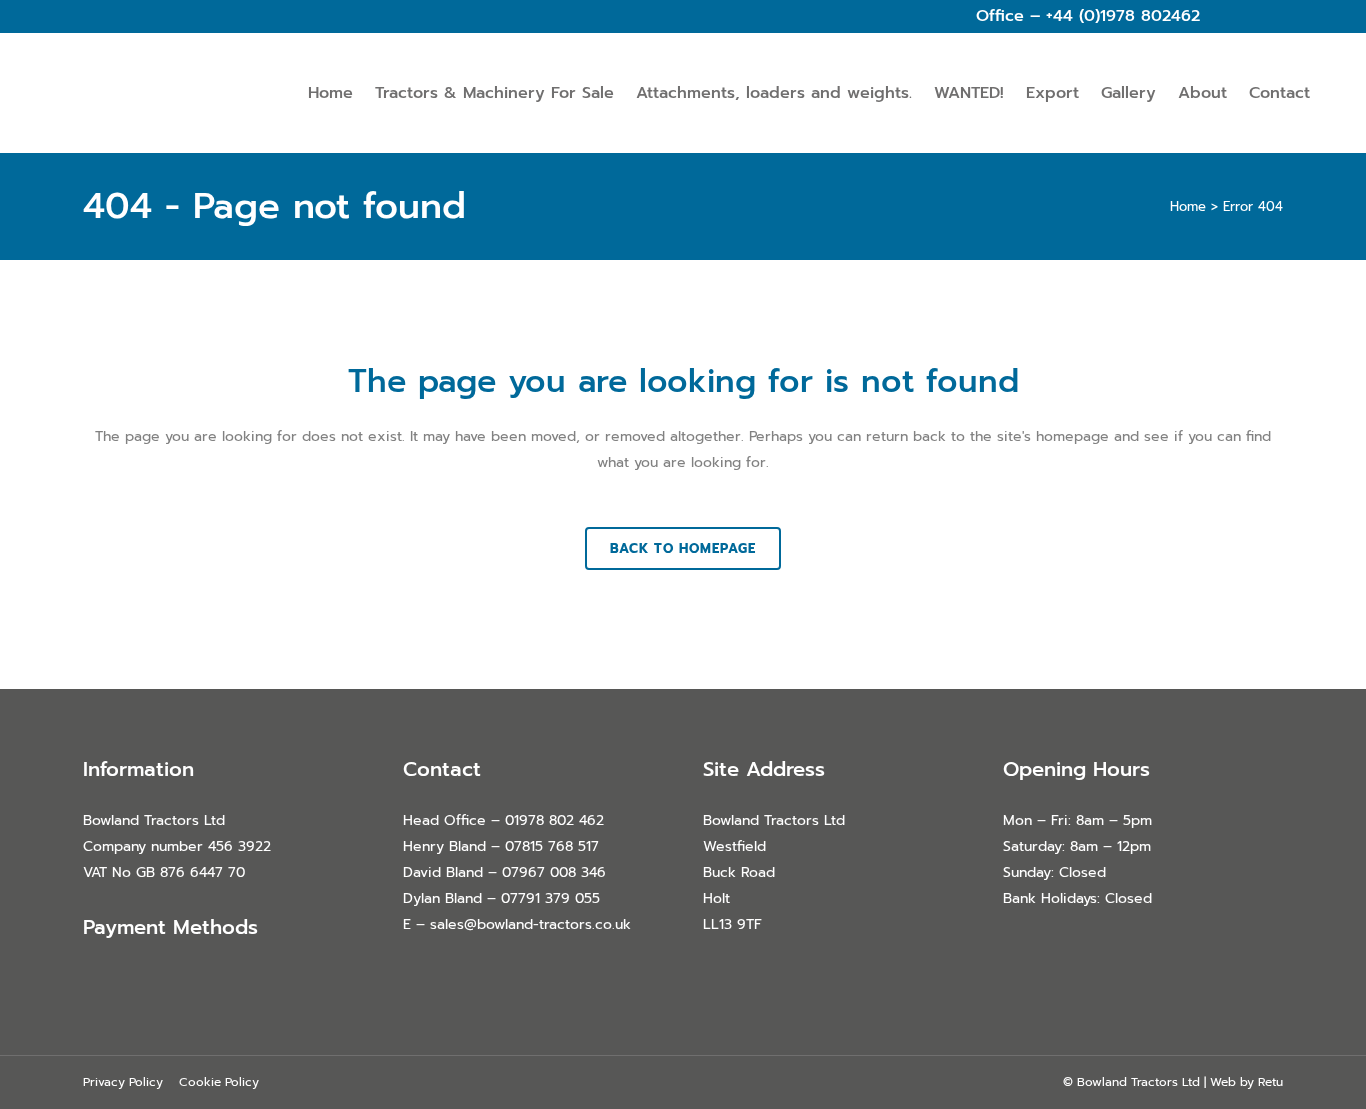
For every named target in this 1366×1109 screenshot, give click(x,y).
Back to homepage (683, 548)
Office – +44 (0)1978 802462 (1088, 16)
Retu (1270, 1082)
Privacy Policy (123, 1082)
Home (1188, 206)
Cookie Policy (219, 1082)
